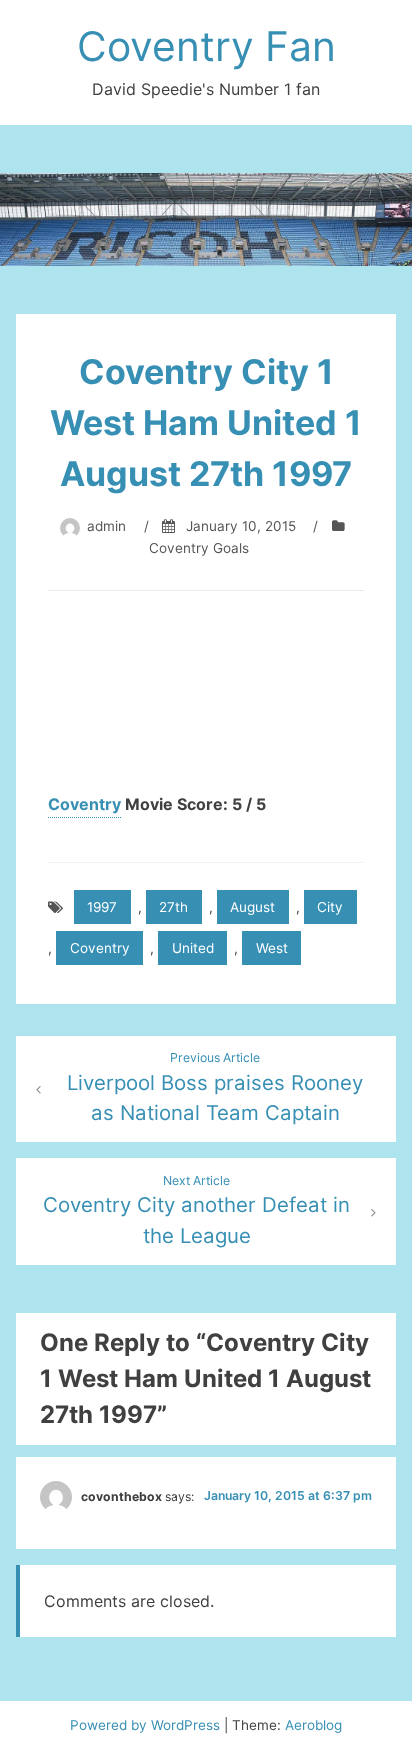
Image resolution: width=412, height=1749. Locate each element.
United (193, 948)
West (272, 948)
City (330, 907)
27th (173, 907)
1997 (102, 907)
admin (106, 526)
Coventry (84, 804)
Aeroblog (313, 1725)
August (252, 907)
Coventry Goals (199, 548)
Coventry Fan (206, 46)
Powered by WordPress (147, 1725)
